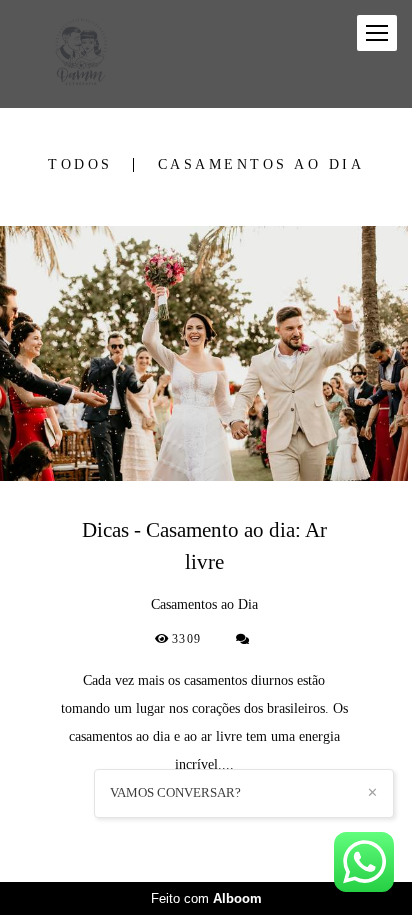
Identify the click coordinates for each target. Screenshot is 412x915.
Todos (80, 165)
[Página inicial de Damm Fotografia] (79, 54)
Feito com (206, 898)
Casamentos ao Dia (261, 165)
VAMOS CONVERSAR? (175, 792)
